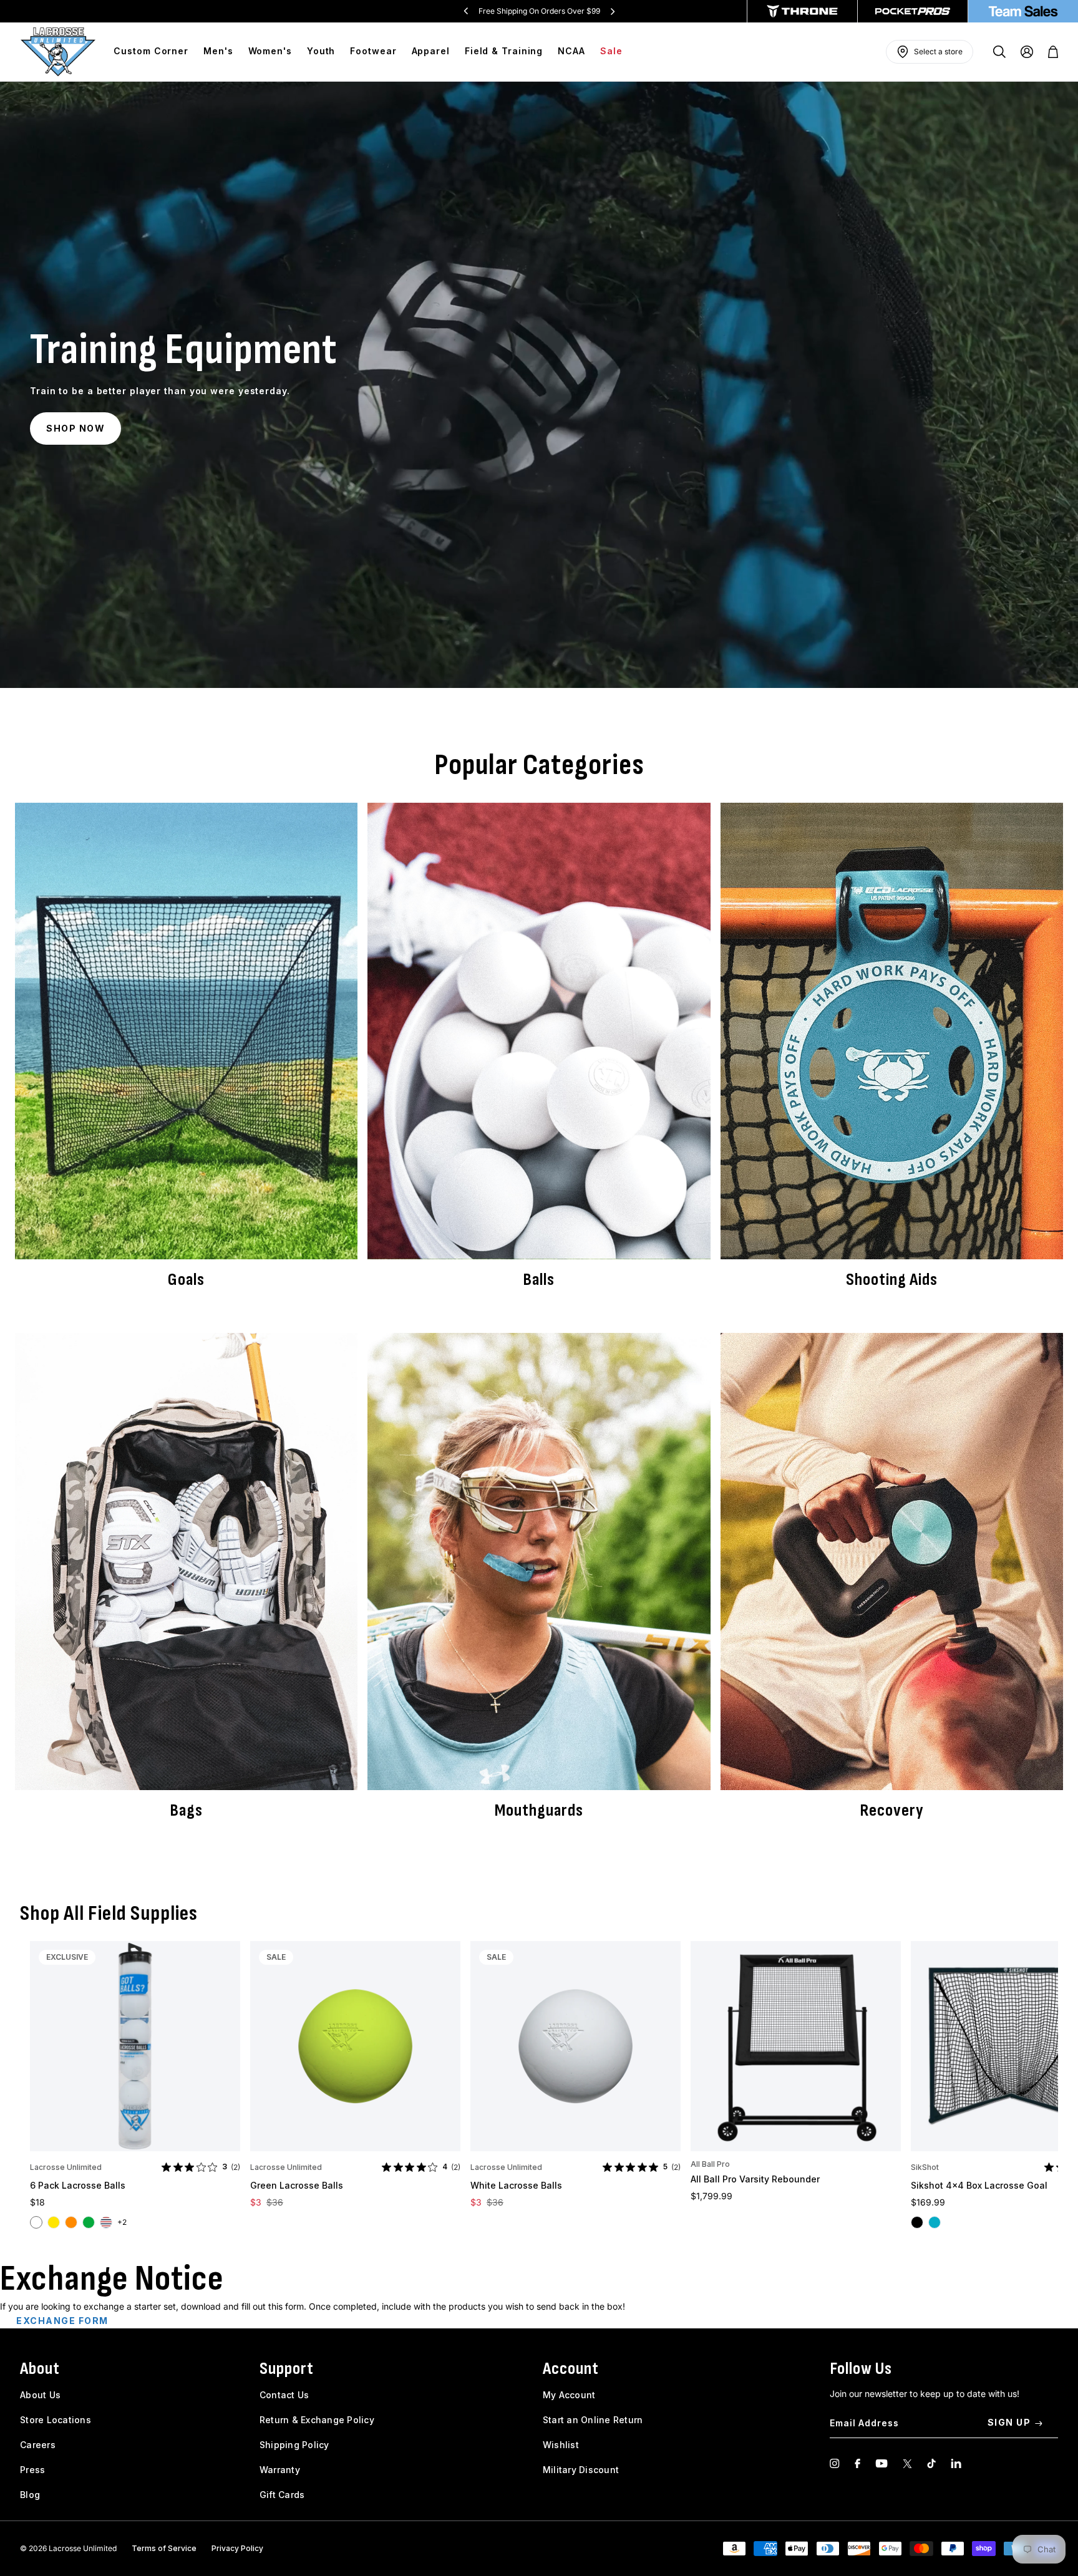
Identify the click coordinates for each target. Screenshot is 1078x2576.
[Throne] (802, 11)
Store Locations (56, 2420)
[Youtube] (881, 2463)
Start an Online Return (593, 2420)
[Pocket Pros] (913, 11)
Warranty (280, 2470)
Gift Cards (282, 2495)
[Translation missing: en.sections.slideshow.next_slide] (613, 11)
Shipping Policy (294, 2445)
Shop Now (75, 428)
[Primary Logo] (58, 52)
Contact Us (284, 2395)
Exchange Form (62, 2321)
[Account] (1027, 52)
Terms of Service (164, 2548)
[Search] (999, 52)
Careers (38, 2445)
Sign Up (1009, 2422)
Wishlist (561, 2445)
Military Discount (581, 2470)
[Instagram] (835, 2463)
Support (287, 2369)
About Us (40, 2395)
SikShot (925, 2167)
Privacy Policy (237, 2548)
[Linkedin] (956, 2463)
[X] (907, 2463)
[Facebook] (857, 2463)
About (40, 2369)
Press (32, 2470)
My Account (569, 2395)
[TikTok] (931, 2463)
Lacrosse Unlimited (66, 2167)
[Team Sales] (1023, 11)
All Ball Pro (710, 2164)
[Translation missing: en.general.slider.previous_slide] (466, 11)
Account (571, 2369)
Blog (30, 2495)
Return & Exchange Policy (317, 2420)
